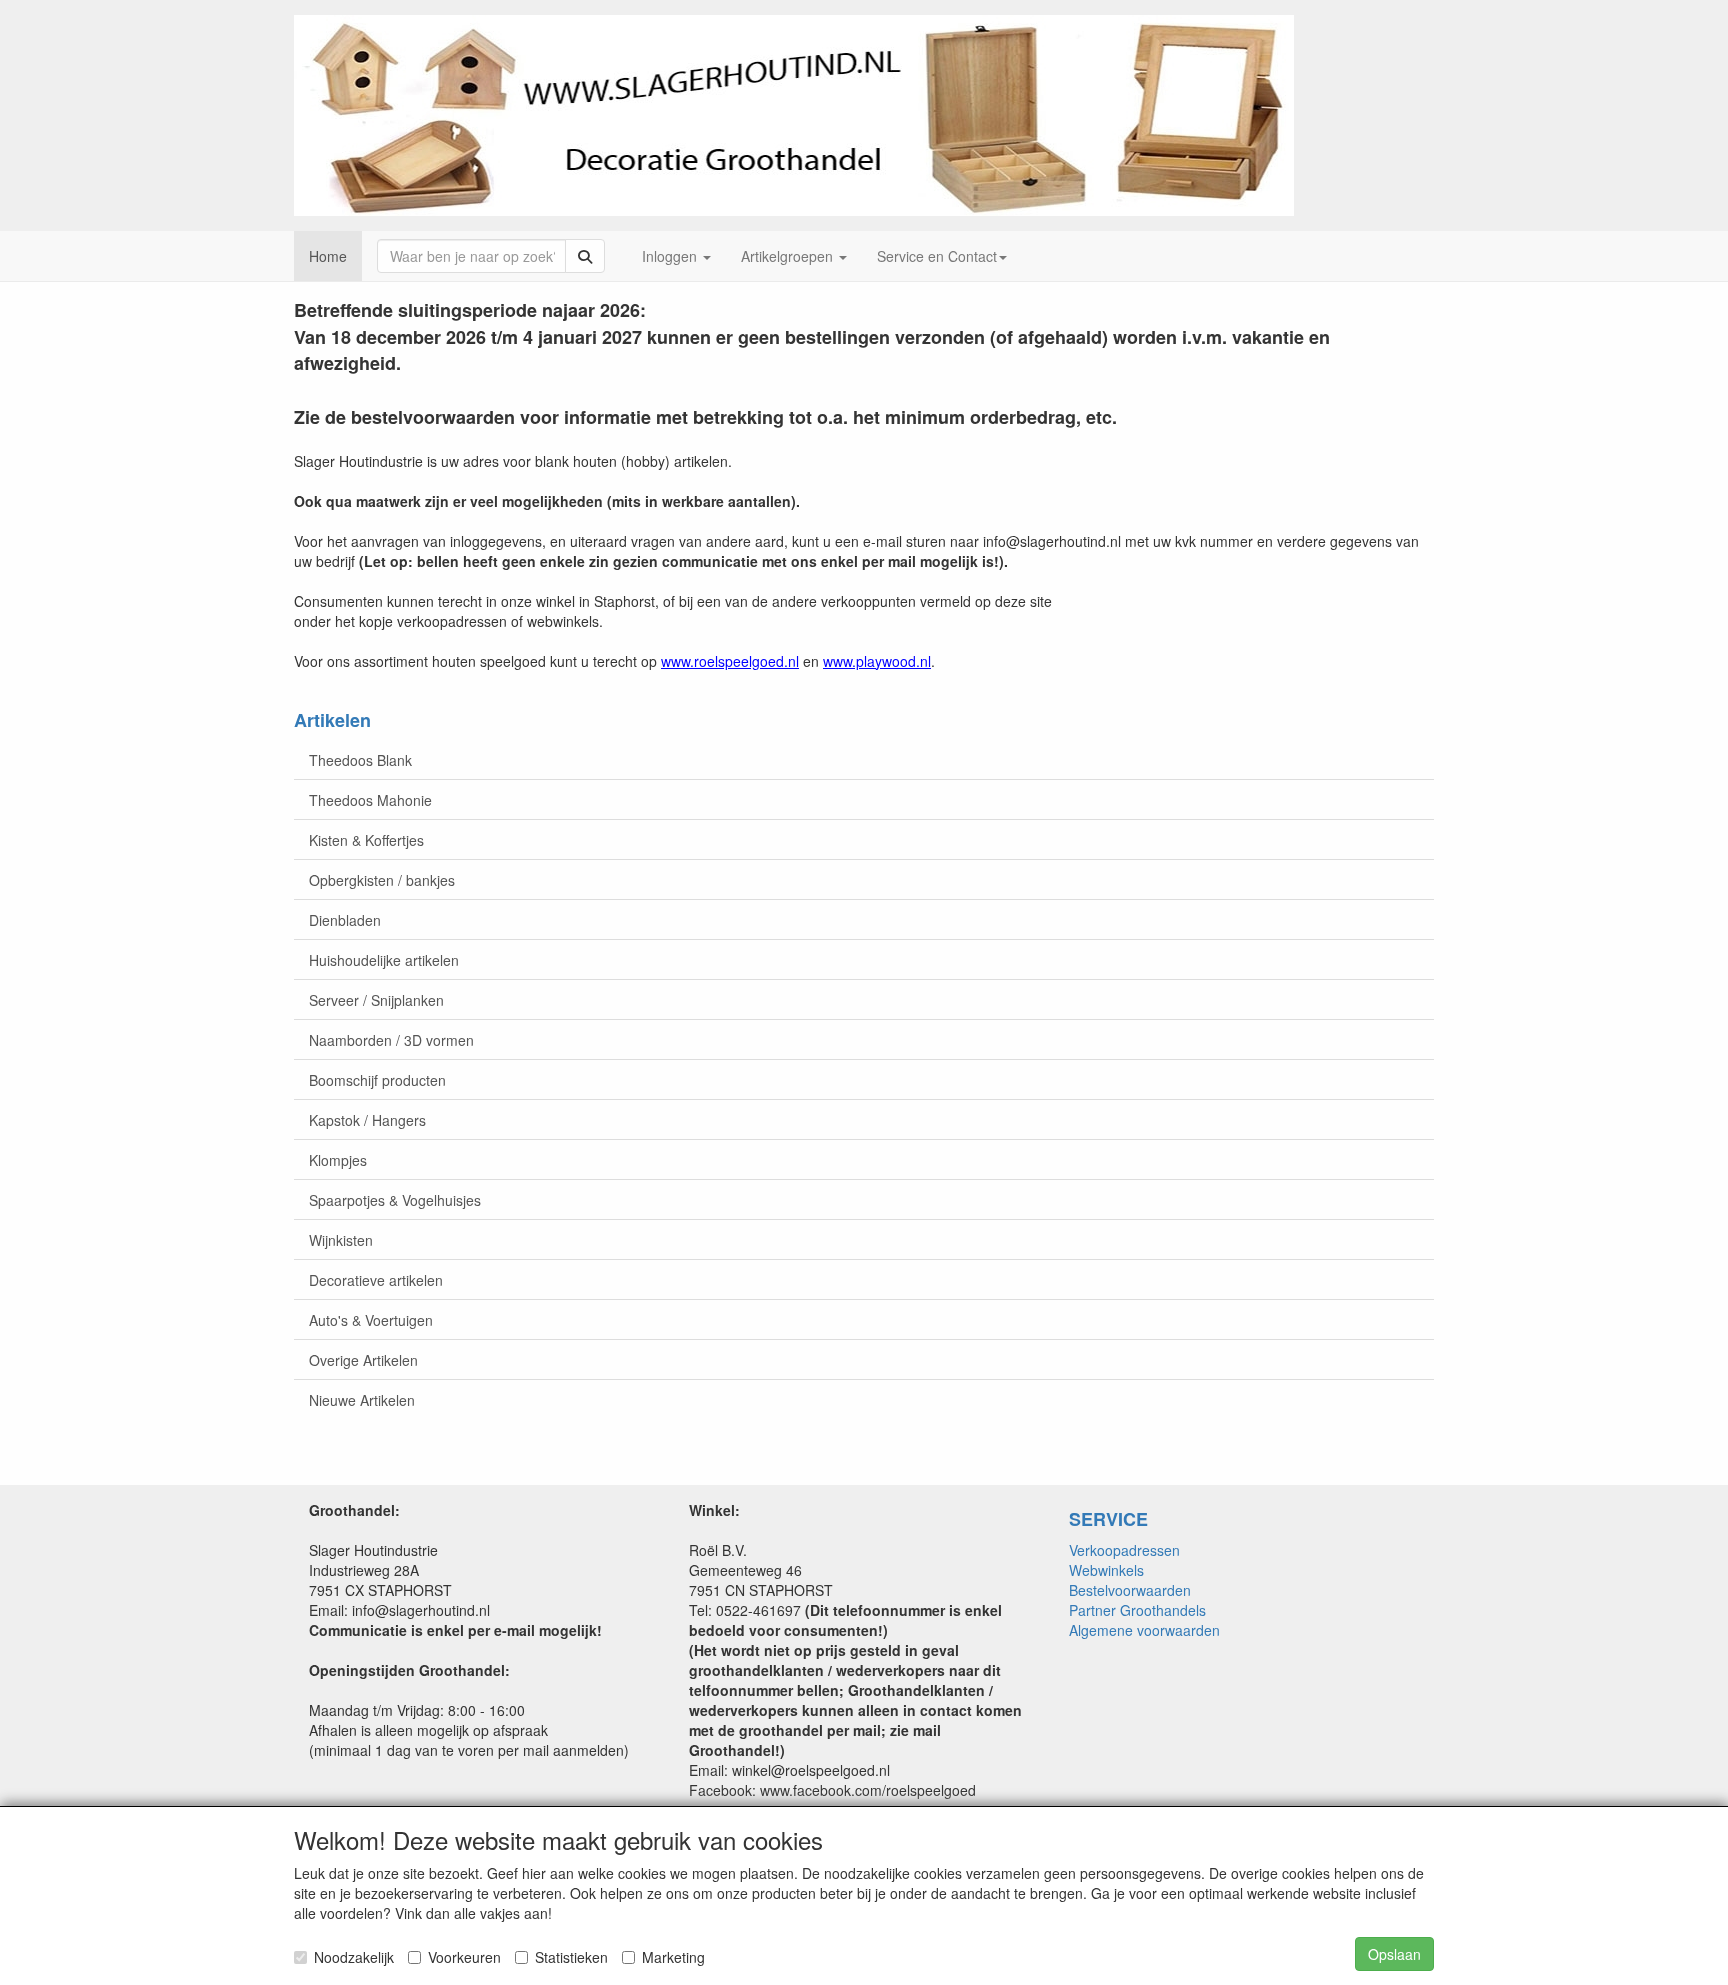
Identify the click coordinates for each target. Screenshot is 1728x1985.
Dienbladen (345, 920)
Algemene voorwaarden (1144, 1630)
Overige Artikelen (363, 1360)
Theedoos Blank (360, 760)
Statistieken (571, 1957)
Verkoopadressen (1124, 1550)
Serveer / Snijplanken (376, 1000)
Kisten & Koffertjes (366, 840)
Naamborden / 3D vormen (391, 1040)
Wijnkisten (341, 1240)
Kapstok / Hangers (367, 1120)
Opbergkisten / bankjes (382, 880)
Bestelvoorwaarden (1130, 1590)
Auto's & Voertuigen (371, 1320)
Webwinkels (1106, 1570)
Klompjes (338, 1160)
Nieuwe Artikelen (362, 1400)
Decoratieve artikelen (376, 1280)
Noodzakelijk (354, 1957)
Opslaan (1394, 1954)
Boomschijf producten (377, 1080)
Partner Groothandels (1137, 1610)
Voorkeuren (464, 1957)
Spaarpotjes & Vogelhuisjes (395, 1200)
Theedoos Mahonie (370, 800)
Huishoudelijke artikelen (384, 960)
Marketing (673, 1957)
